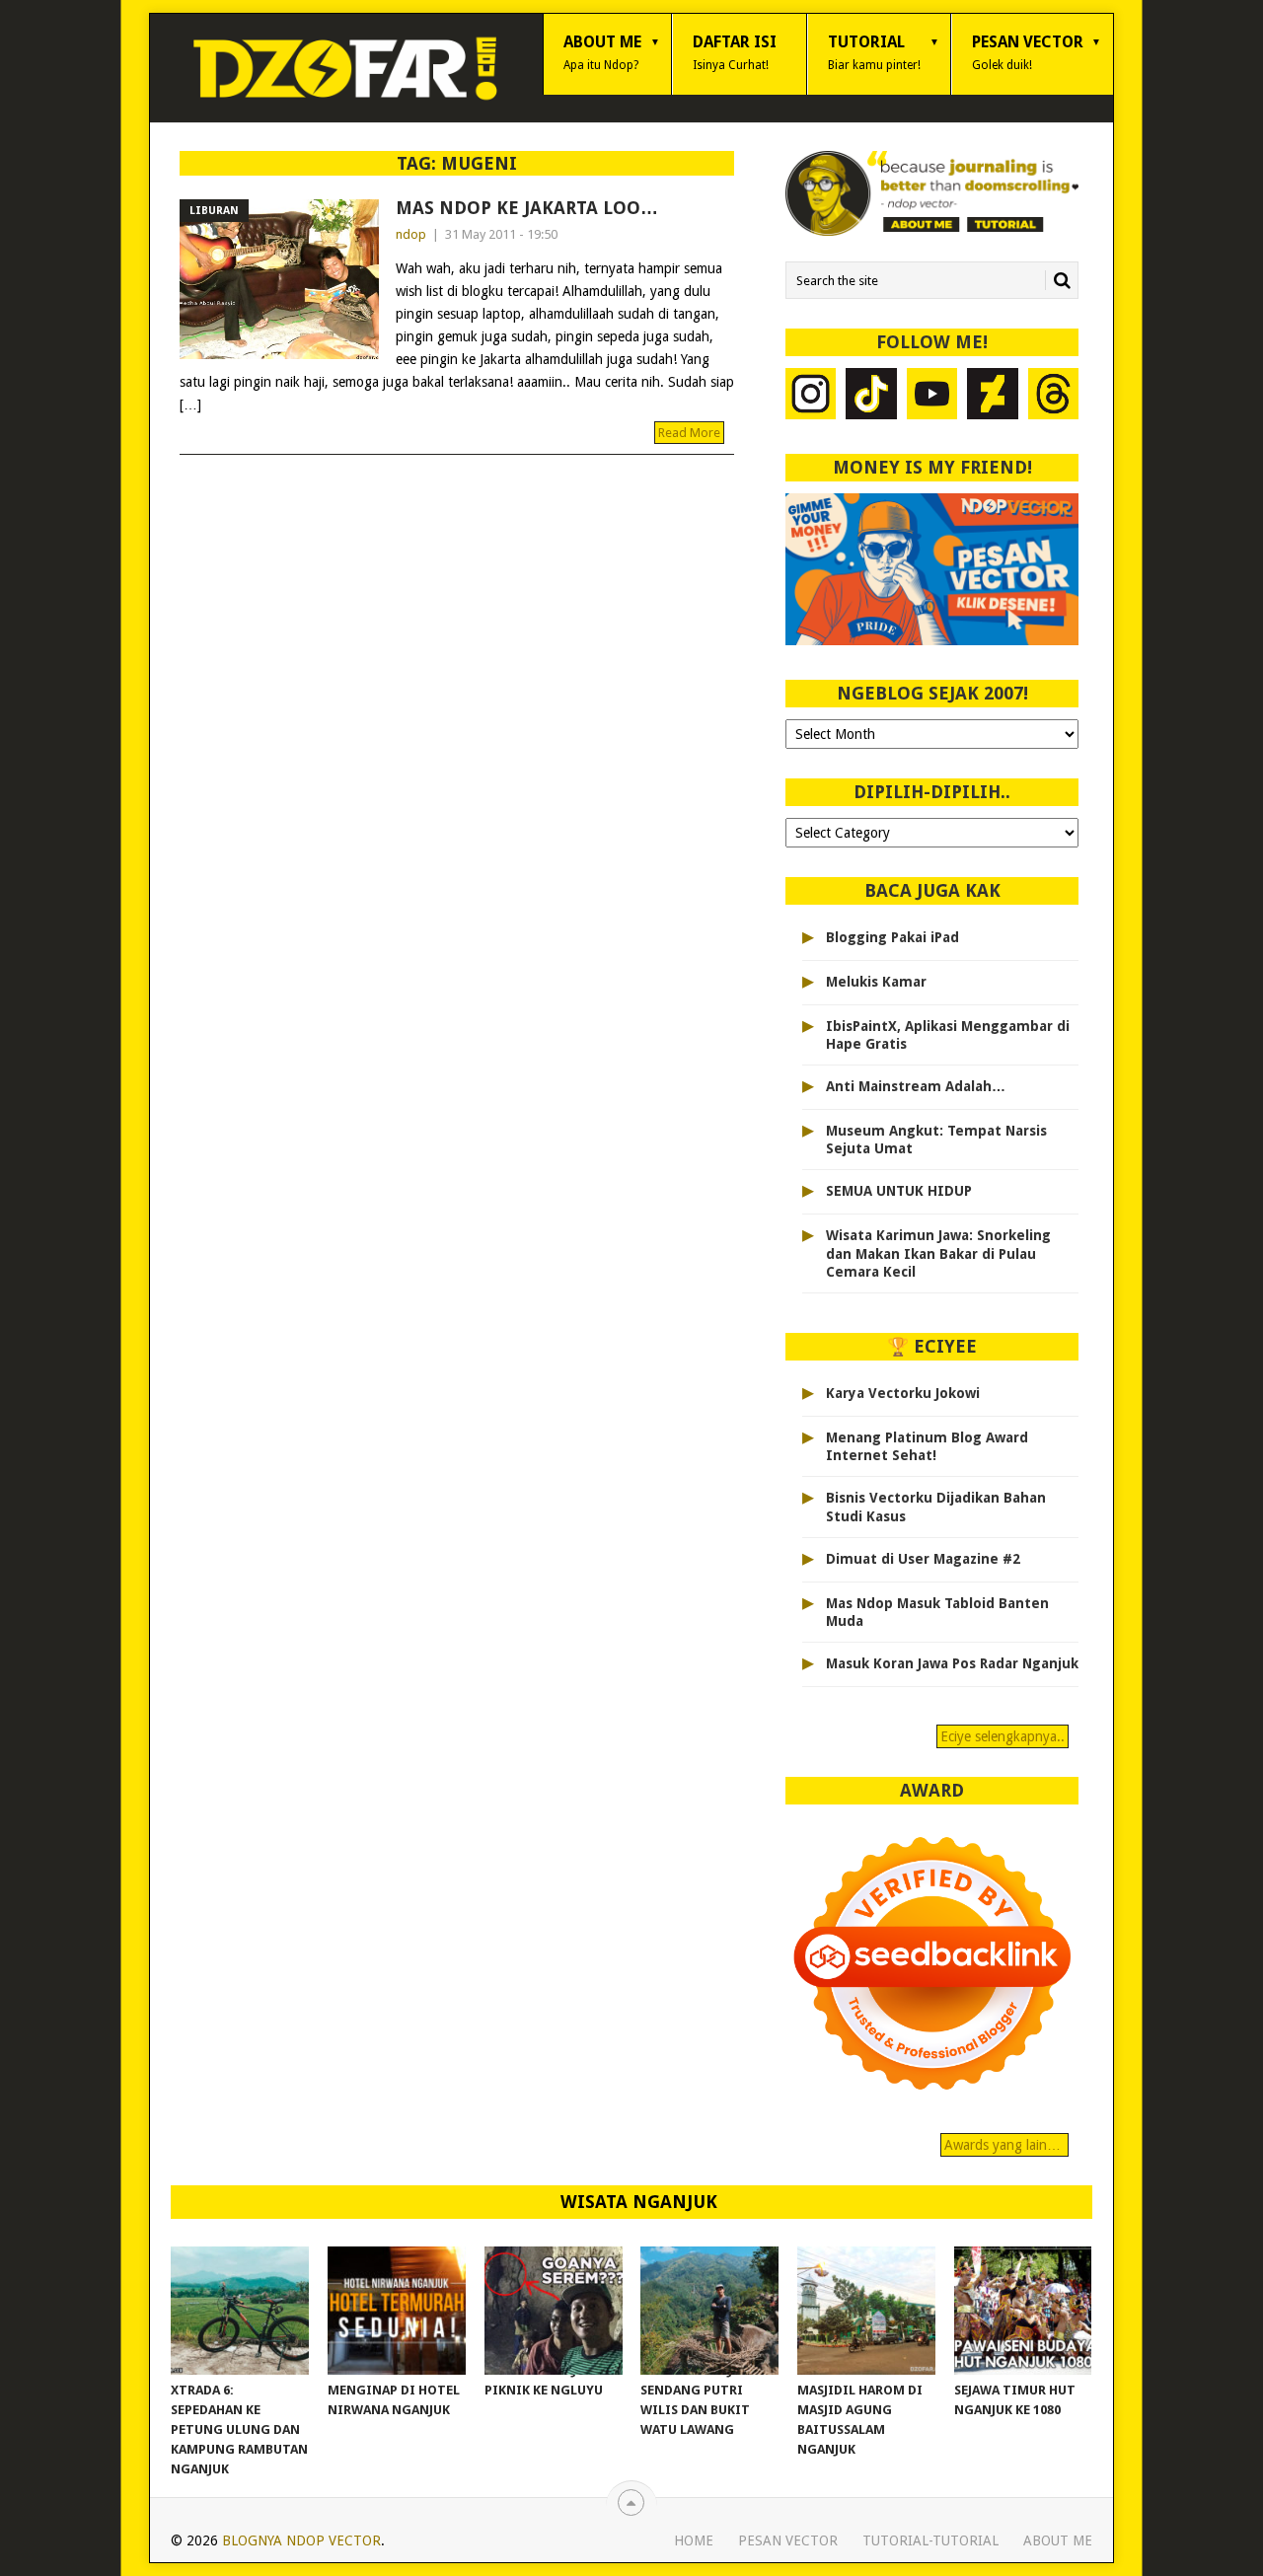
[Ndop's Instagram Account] (811, 396)
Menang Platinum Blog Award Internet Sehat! (927, 1446)
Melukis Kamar (876, 982)
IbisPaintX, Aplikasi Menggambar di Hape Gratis (948, 1035)
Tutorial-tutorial (930, 2540)
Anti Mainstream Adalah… (916, 1086)
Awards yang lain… (1004, 2145)
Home (694, 2540)
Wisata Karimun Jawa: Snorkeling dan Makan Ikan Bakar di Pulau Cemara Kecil (938, 1253)
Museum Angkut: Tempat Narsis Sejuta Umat (936, 1140)
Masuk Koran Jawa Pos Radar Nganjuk (952, 1663)
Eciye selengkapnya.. (1003, 1736)
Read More (689, 433)
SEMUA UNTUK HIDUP (899, 1191)
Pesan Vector (1028, 52)
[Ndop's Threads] (1054, 396)
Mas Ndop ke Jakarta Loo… (527, 208)
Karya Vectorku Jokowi (903, 1393)
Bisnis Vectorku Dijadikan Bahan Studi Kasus (936, 1507)
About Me (602, 52)
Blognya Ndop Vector (301, 2540)
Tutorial (874, 52)
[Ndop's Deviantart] (993, 396)
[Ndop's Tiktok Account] (871, 396)
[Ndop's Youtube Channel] (932, 396)
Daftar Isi (735, 52)
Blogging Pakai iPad (892, 937)
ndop (411, 234)
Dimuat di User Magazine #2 (923, 1559)
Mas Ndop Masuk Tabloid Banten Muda (937, 1612)
